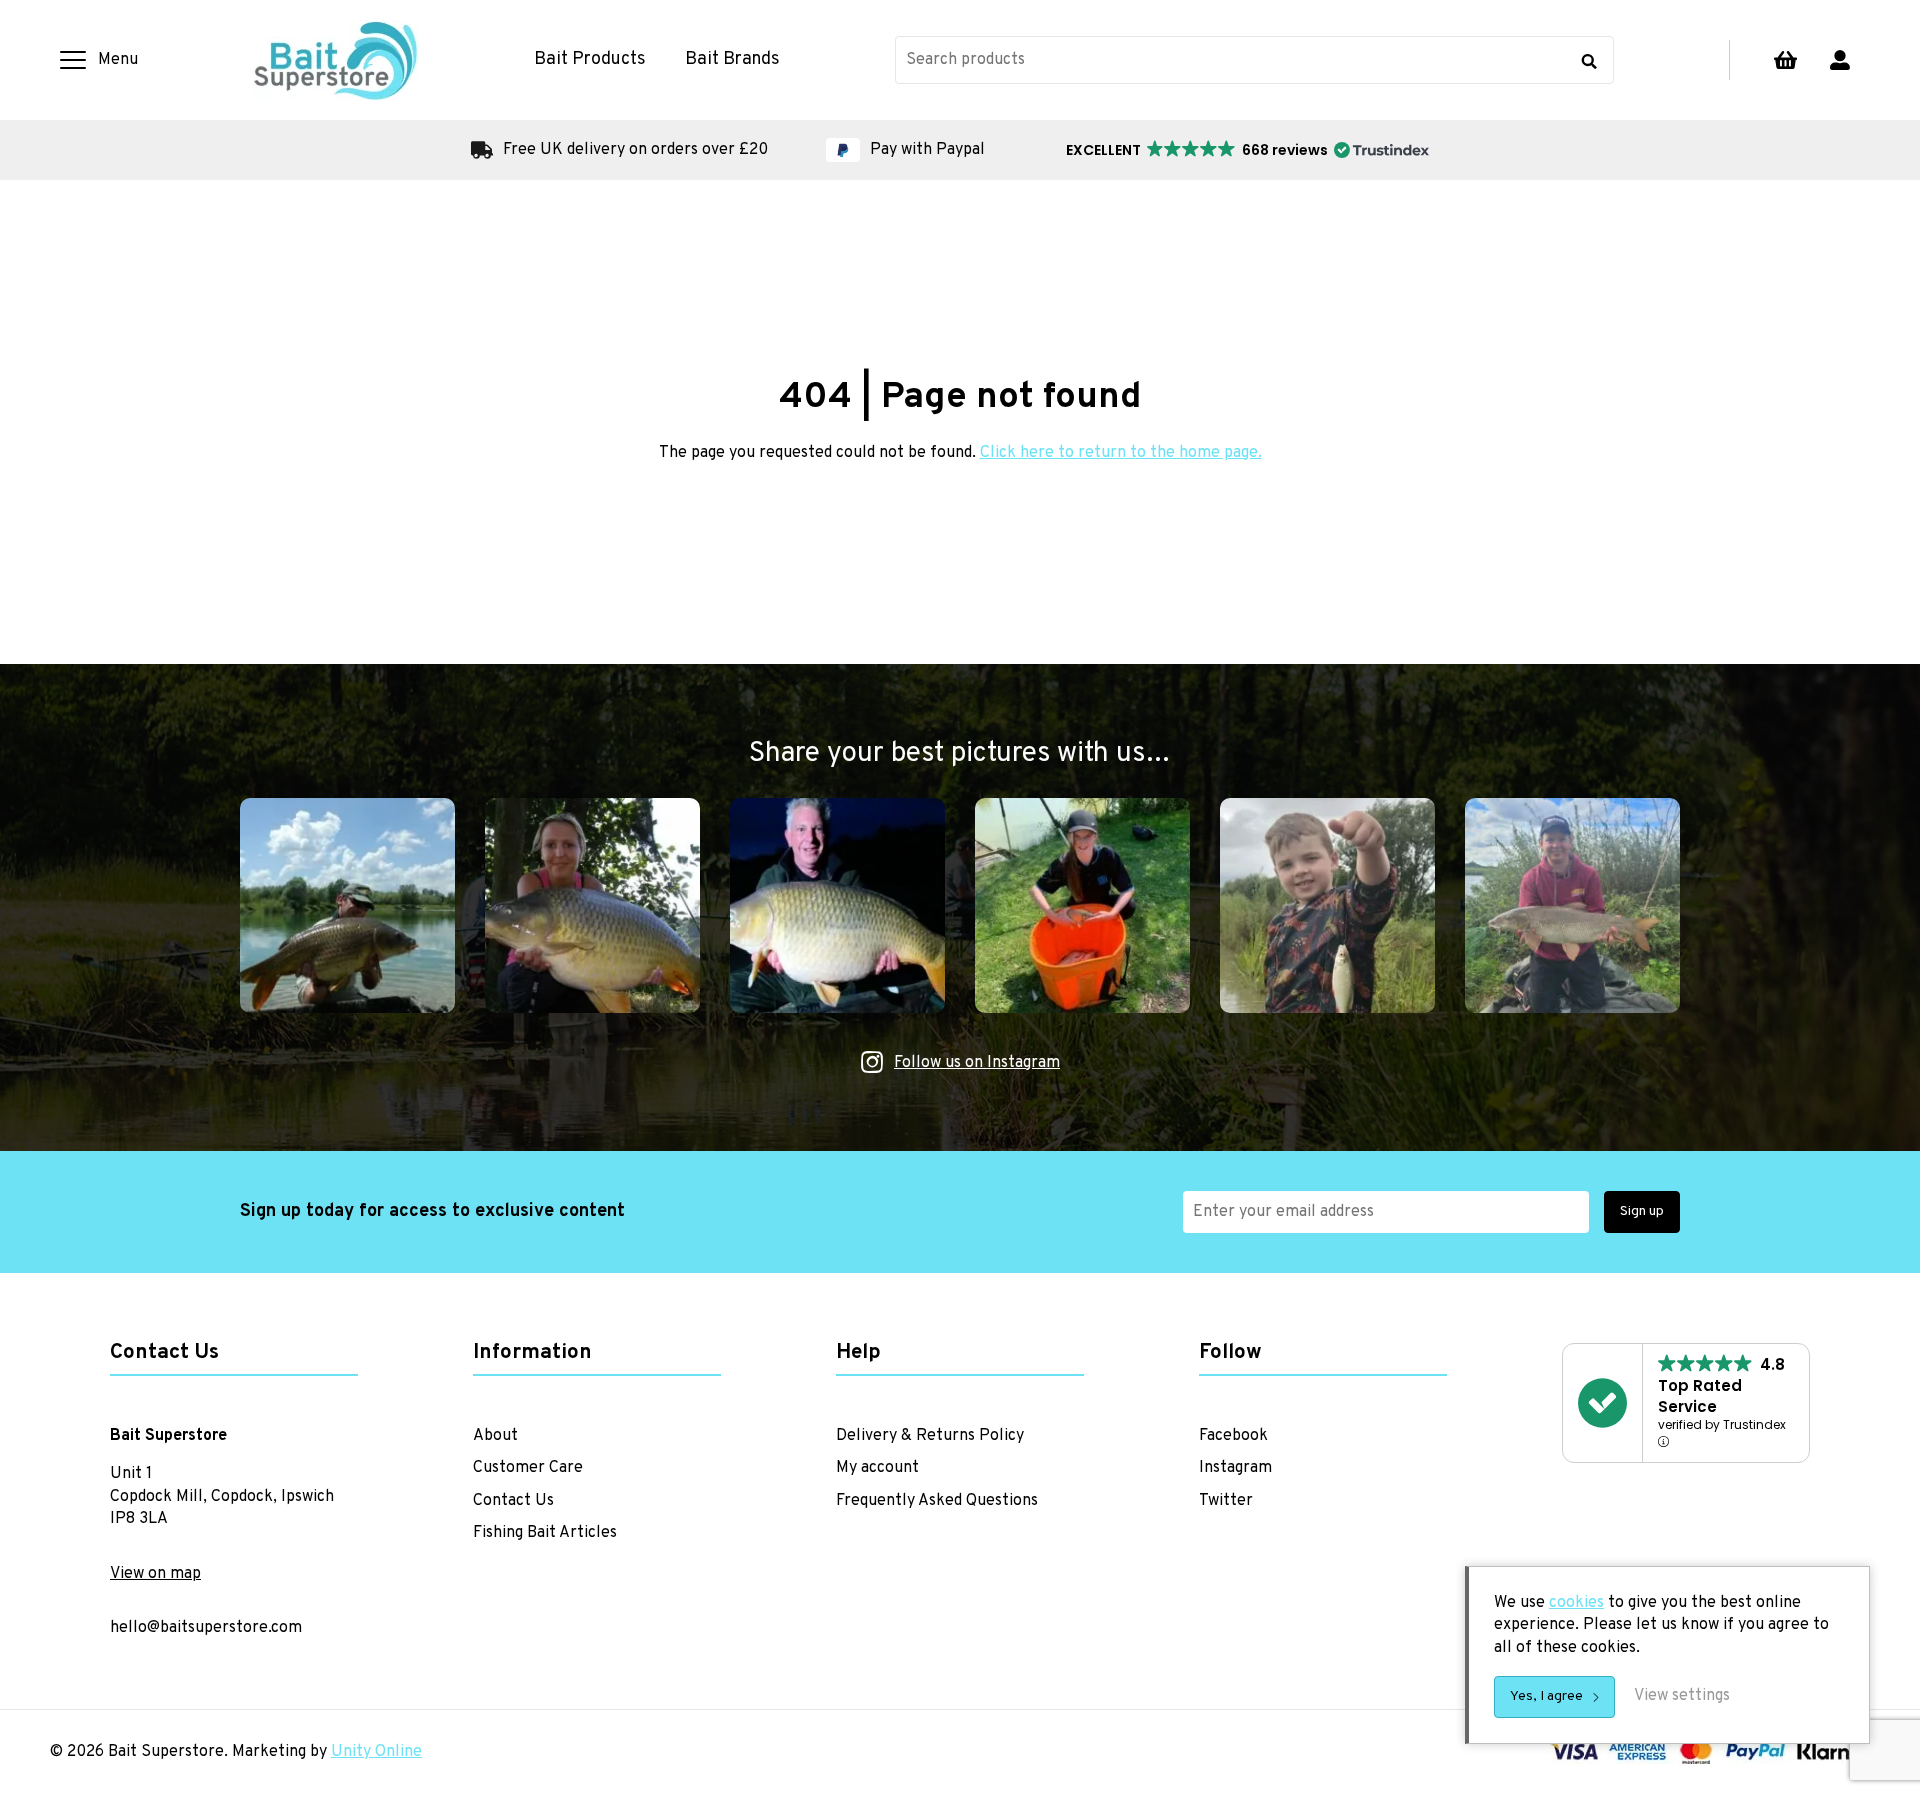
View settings (1682, 1696)
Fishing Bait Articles (545, 1533)
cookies (1576, 1603)
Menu (118, 60)
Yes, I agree (1546, 1696)
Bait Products (590, 60)
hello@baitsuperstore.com (206, 1628)
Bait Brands (732, 60)
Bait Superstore (336, 60)
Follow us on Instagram (977, 1063)
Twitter (1226, 1501)
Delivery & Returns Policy (930, 1436)
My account (1840, 60)
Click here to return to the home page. (1121, 453)
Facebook (1233, 1436)
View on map (155, 1574)
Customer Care (528, 1468)
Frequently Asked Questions (937, 1501)
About (495, 1436)
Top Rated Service (1700, 1396)
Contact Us (513, 1501)
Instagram (1235, 1468)
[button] (1246, 150)
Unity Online (376, 1752)
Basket (1785, 60)
